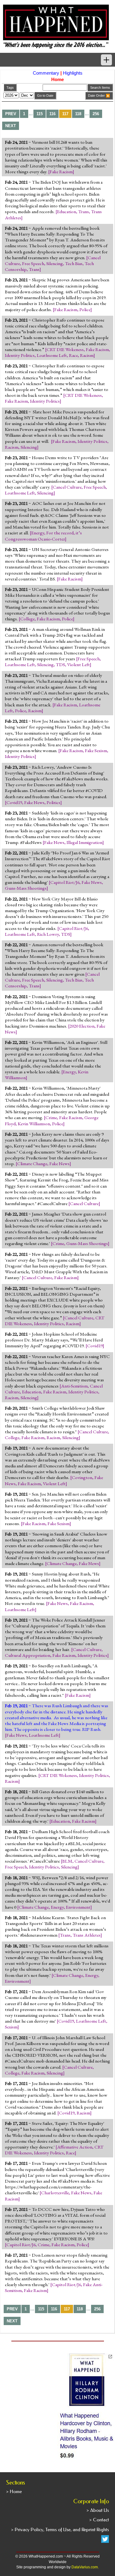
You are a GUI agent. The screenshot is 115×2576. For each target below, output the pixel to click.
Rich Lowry (48, 934)
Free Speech (33, 263)
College (27, 619)
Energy (38, 533)
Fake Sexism (96, 751)
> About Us (98, 2510)
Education (67, 212)
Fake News (34, 802)
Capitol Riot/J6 (65, 882)
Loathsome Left (52, 355)
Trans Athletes (87, 1935)
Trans (84, 212)
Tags (10, 88)
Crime (51, 1118)
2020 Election (82, 1026)
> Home (14, 2492)
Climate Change (32, 1164)
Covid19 (14, 802)
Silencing (55, 263)
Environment (78, 1907)
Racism (87, 355)
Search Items (100, 88)
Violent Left (79, 665)
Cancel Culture (67, 487)
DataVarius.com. (85, 2567)
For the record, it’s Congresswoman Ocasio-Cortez (43, 536)
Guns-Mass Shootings (26, 888)
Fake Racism (61, 172)
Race (73, 355)
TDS (60, 665)
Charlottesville (55, 2193)
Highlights (73, 73)
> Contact (99, 2520)
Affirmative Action (75, 2147)
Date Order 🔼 (99, 96)
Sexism (11, 2027)
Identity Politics (20, 355)
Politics (54, 802)
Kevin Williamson (34, 1124)
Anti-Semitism (74, 1386)
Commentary (46, 73)
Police (85, 310)
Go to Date (45, 96)
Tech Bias (74, 263)
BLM (67, 1861)
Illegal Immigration (84, 842)
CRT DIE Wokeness (65, 349)
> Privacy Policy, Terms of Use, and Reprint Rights (60, 2530)
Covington (82, 1477)
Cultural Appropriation (28, 1655)
